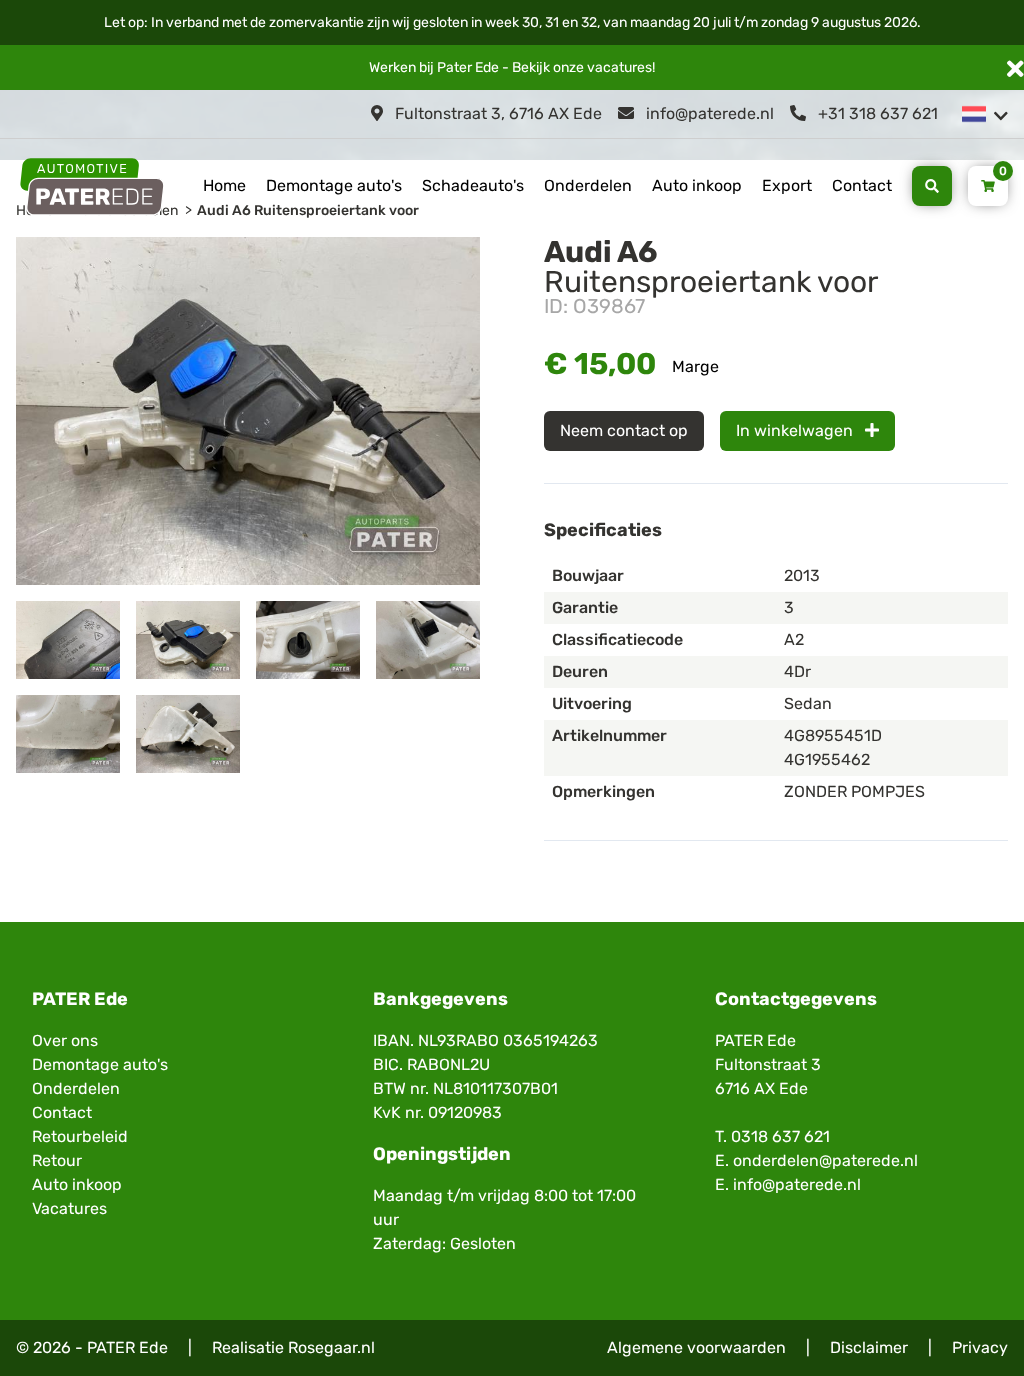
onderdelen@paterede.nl (825, 1160)
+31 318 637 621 (876, 113)
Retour (57, 1160)
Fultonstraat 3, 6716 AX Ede (496, 113)
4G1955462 (827, 759)
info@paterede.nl (708, 113)
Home (224, 185)
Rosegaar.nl (331, 1347)
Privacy (980, 1347)
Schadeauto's (473, 185)
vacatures (619, 67)
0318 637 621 (780, 1136)
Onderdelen (588, 185)
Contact (862, 185)
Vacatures (69, 1208)
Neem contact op (624, 430)
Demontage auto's (334, 185)
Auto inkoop (697, 185)
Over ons (65, 1040)
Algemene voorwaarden (696, 1347)
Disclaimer (869, 1347)
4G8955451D (833, 735)
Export (787, 185)
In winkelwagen (796, 430)
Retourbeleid (80, 1136)
